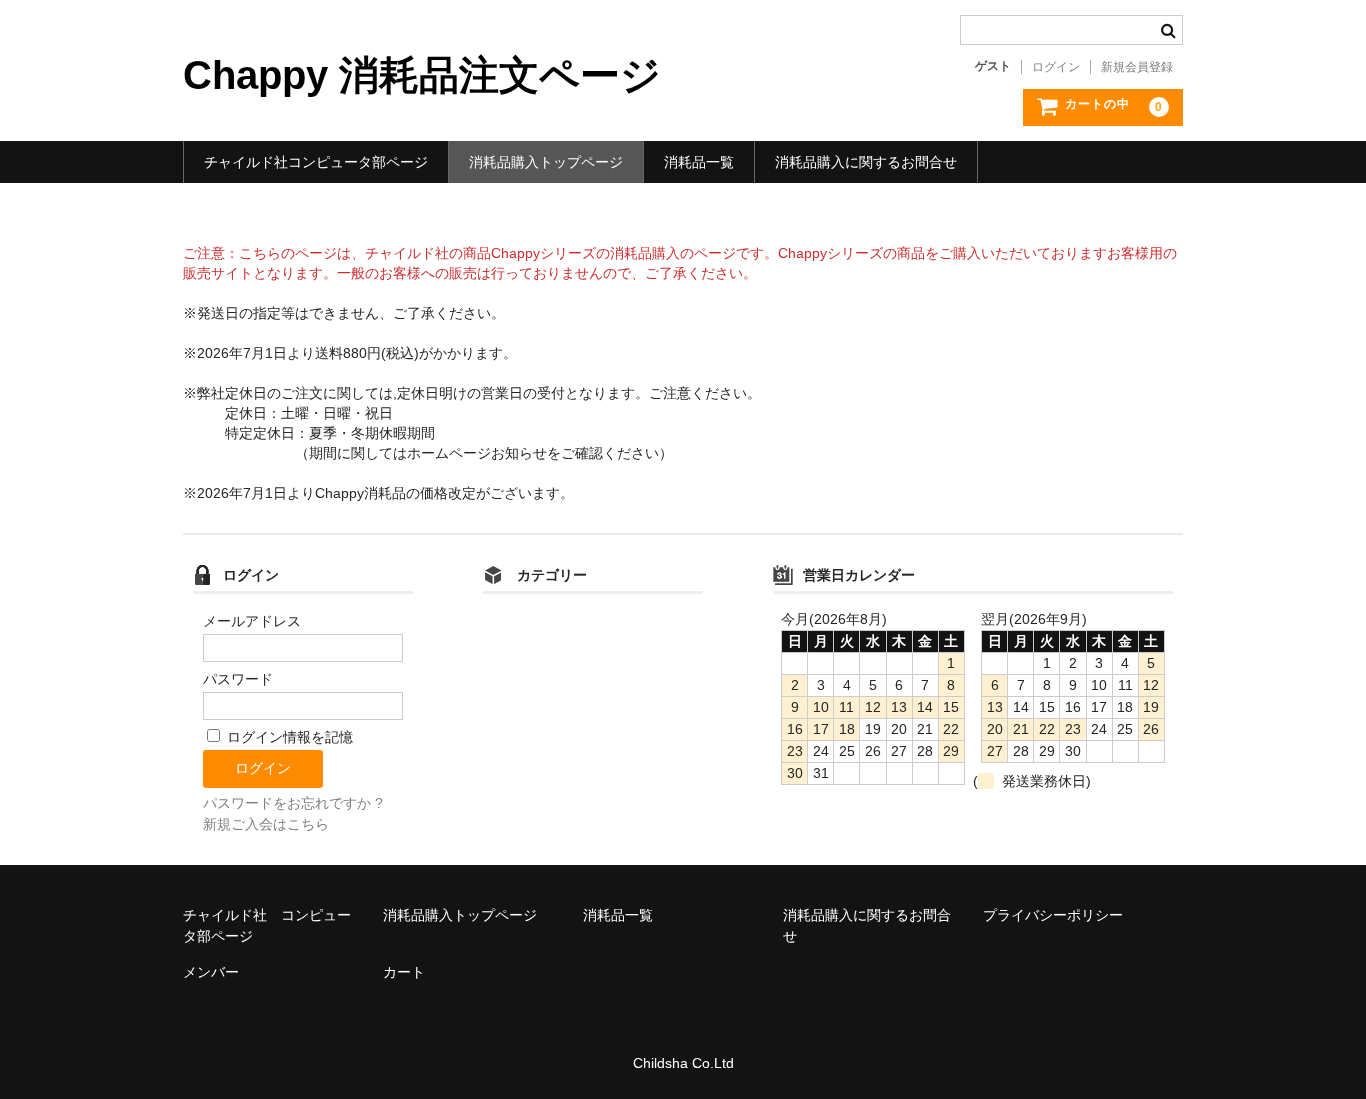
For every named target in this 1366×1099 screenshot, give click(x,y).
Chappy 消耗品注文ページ (422, 75)
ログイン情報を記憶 (288, 737)
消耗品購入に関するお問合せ (866, 162)
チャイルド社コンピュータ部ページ (316, 162)
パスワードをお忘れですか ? (293, 803)
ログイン (1056, 67)
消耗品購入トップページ (546, 162)
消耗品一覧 (699, 162)
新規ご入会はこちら (266, 824)
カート (404, 972)
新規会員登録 (1137, 67)
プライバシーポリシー (1053, 915)
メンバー (211, 972)
